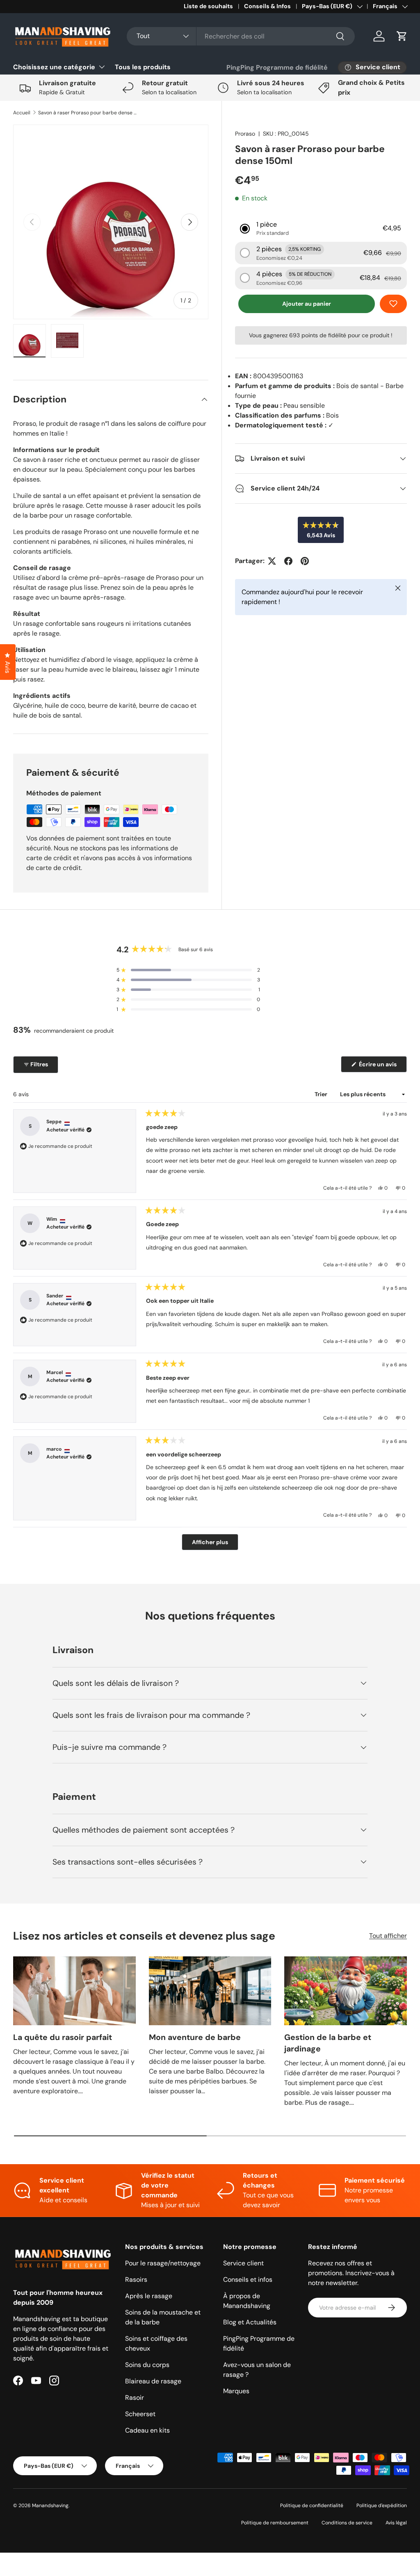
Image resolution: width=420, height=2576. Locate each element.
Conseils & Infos (267, 6)
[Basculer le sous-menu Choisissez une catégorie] (102, 67)
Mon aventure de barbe (195, 2037)
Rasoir (135, 2398)
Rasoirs (136, 2280)
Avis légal (396, 2523)
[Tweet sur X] (272, 561)
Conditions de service (347, 2523)
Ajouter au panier (307, 304)
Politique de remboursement (275, 2523)
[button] (402, 36)
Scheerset (140, 2414)
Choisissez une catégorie (54, 67)
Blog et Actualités (250, 2322)
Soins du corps (147, 2365)
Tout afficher (388, 1936)
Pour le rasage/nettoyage (163, 2263)
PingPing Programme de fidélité (277, 67)
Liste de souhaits (208, 6)
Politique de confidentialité (312, 2506)
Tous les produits (143, 67)
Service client (243, 2263)
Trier (322, 1094)
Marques (236, 2391)
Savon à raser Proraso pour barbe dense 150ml (87, 113)
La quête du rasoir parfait (63, 2037)
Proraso (245, 134)
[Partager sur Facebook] (288, 561)
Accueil (22, 113)
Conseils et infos (248, 2280)
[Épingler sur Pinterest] (305, 561)
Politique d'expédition (382, 2506)
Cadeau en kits (147, 2430)
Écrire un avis (379, 1066)
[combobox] (241, 36)
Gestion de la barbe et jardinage (328, 2043)
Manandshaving (50, 2506)
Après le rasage (149, 2296)
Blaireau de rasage (153, 2381)
